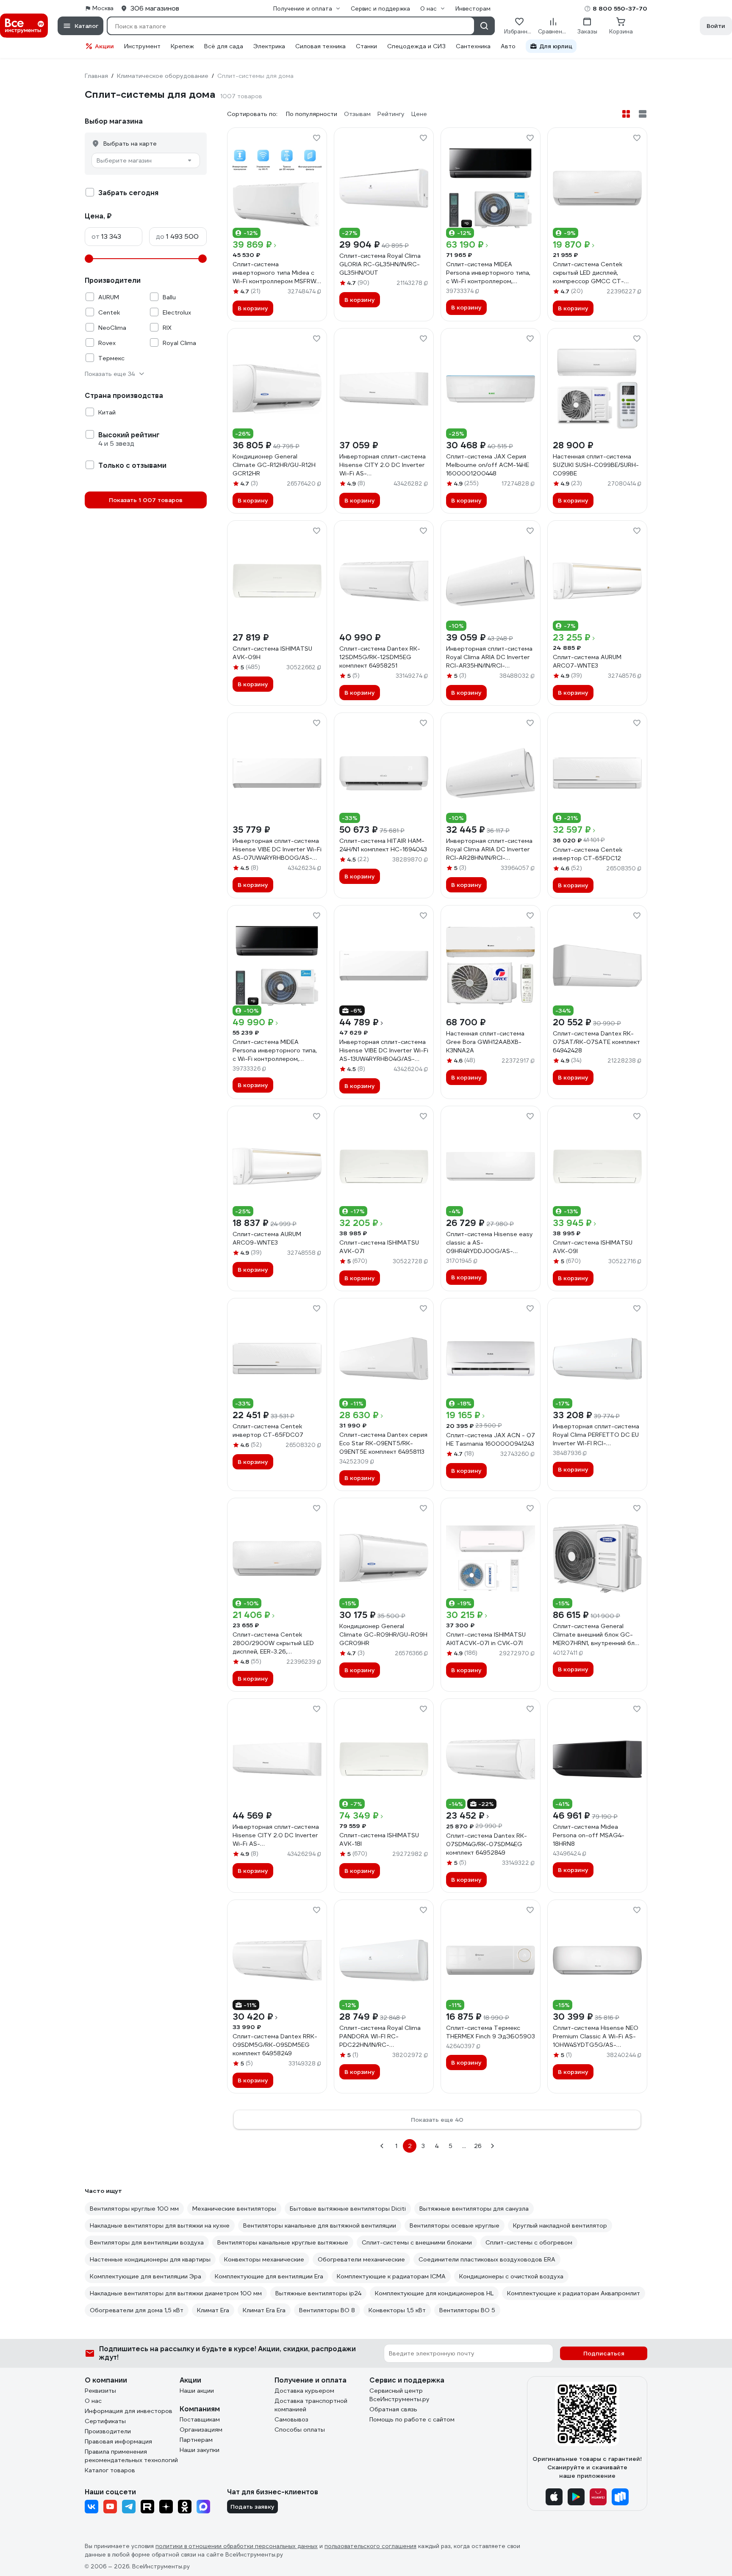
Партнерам (196, 2440)
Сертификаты (105, 2421)
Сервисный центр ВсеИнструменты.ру (399, 2395)
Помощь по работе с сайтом (412, 2419)
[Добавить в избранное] (316, 138)
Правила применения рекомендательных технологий (131, 2456)
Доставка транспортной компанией (311, 2405)
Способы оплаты (300, 2430)
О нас (93, 2401)
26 (478, 2146)
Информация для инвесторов (129, 2411)
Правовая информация (118, 2441)
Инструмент (142, 46)
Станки (366, 46)
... (464, 2146)
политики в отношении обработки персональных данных (237, 2546)
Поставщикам (200, 2419)
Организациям (201, 2430)
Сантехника (473, 46)
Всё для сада (224, 46)
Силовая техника (320, 46)
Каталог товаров (110, 2470)
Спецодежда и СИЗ (416, 46)
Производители (108, 2431)
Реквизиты (100, 2391)
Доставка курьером (304, 2391)
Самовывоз (291, 2419)
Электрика (269, 46)
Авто (508, 46)
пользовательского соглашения (370, 2546)
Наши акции (197, 2391)
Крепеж (182, 46)
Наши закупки (200, 2450)
